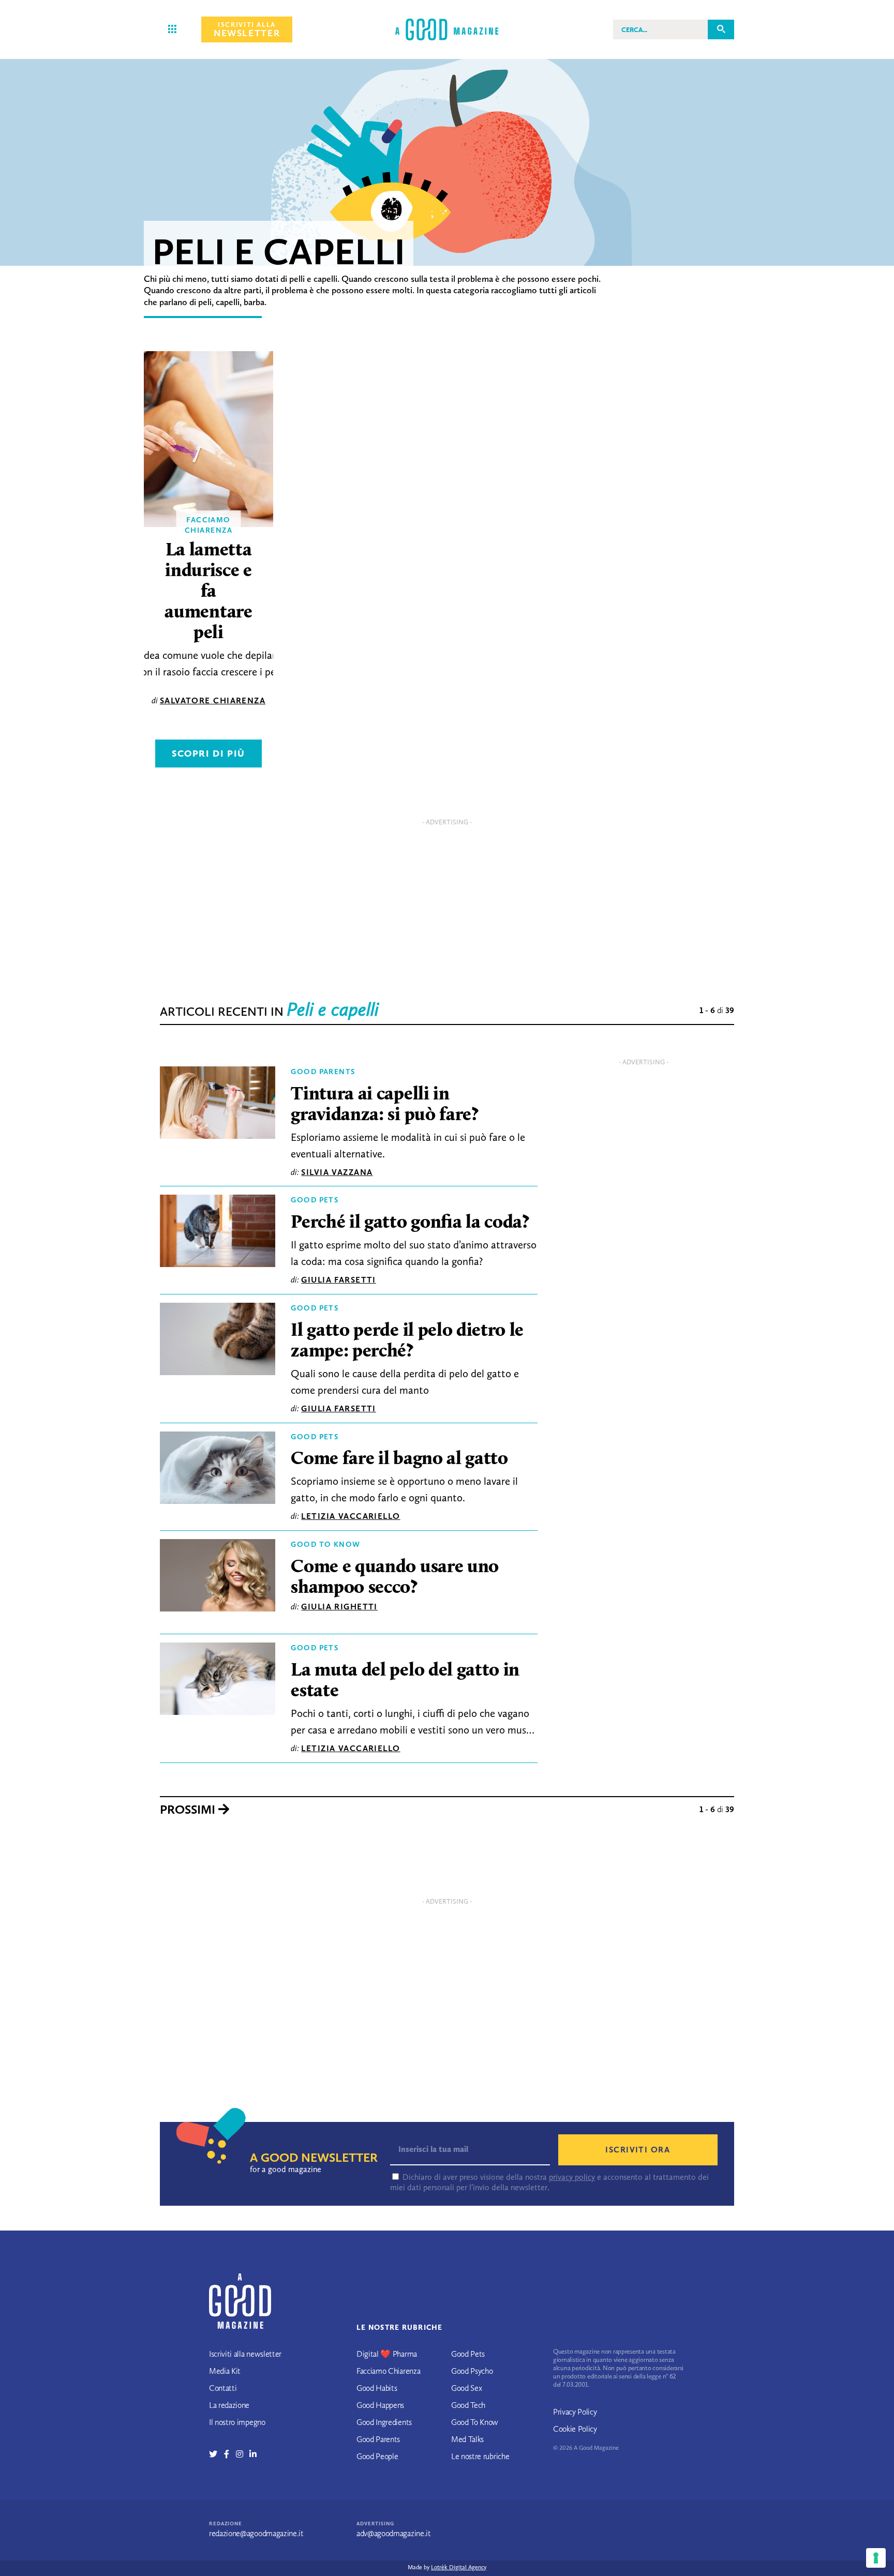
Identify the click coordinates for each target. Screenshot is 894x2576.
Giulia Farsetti (339, 1280)
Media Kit (225, 2371)
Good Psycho (472, 2371)
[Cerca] (721, 29)
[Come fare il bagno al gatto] (218, 1470)
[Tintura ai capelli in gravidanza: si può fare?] (218, 1105)
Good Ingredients (384, 2422)
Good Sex (466, 2388)
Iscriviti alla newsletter (245, 2354)
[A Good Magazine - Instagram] (243, 2454)
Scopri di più (208, 754)
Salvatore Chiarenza (213, 701)
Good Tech (468, 2405)
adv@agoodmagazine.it (394, 2533)
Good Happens (380, 2405)
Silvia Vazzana (337, 1172)
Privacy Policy (575, 2412)
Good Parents (323, 1072)
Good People (377, 2456)
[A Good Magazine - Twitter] (217, 2454)
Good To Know (325, 1544)
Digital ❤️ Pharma (387, 2354)
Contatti (223, 2388)
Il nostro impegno (237, 2422)
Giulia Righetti (339, 1607)
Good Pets (315, 1200)
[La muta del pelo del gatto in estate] (218, 1681)
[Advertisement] (447, 903)
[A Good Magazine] (447, 29)
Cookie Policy (575, 2429)
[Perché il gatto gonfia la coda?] (218, 1233)
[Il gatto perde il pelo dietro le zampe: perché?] (218, 1342)
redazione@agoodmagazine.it (256, 2533)
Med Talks (467, 2439)
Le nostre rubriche (480, 2456)
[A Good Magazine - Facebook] (230, 2454)
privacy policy (572, 2177)
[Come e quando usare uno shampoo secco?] (218, 1577)
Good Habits (377, 2388)
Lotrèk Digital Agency (459, 2567)
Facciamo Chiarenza (388, 2371)
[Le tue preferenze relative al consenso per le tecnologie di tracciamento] (876, 2558)
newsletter (247, 30)
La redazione (229, 2405)
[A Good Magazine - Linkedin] (253, 2454)
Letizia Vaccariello (351, 1516)
